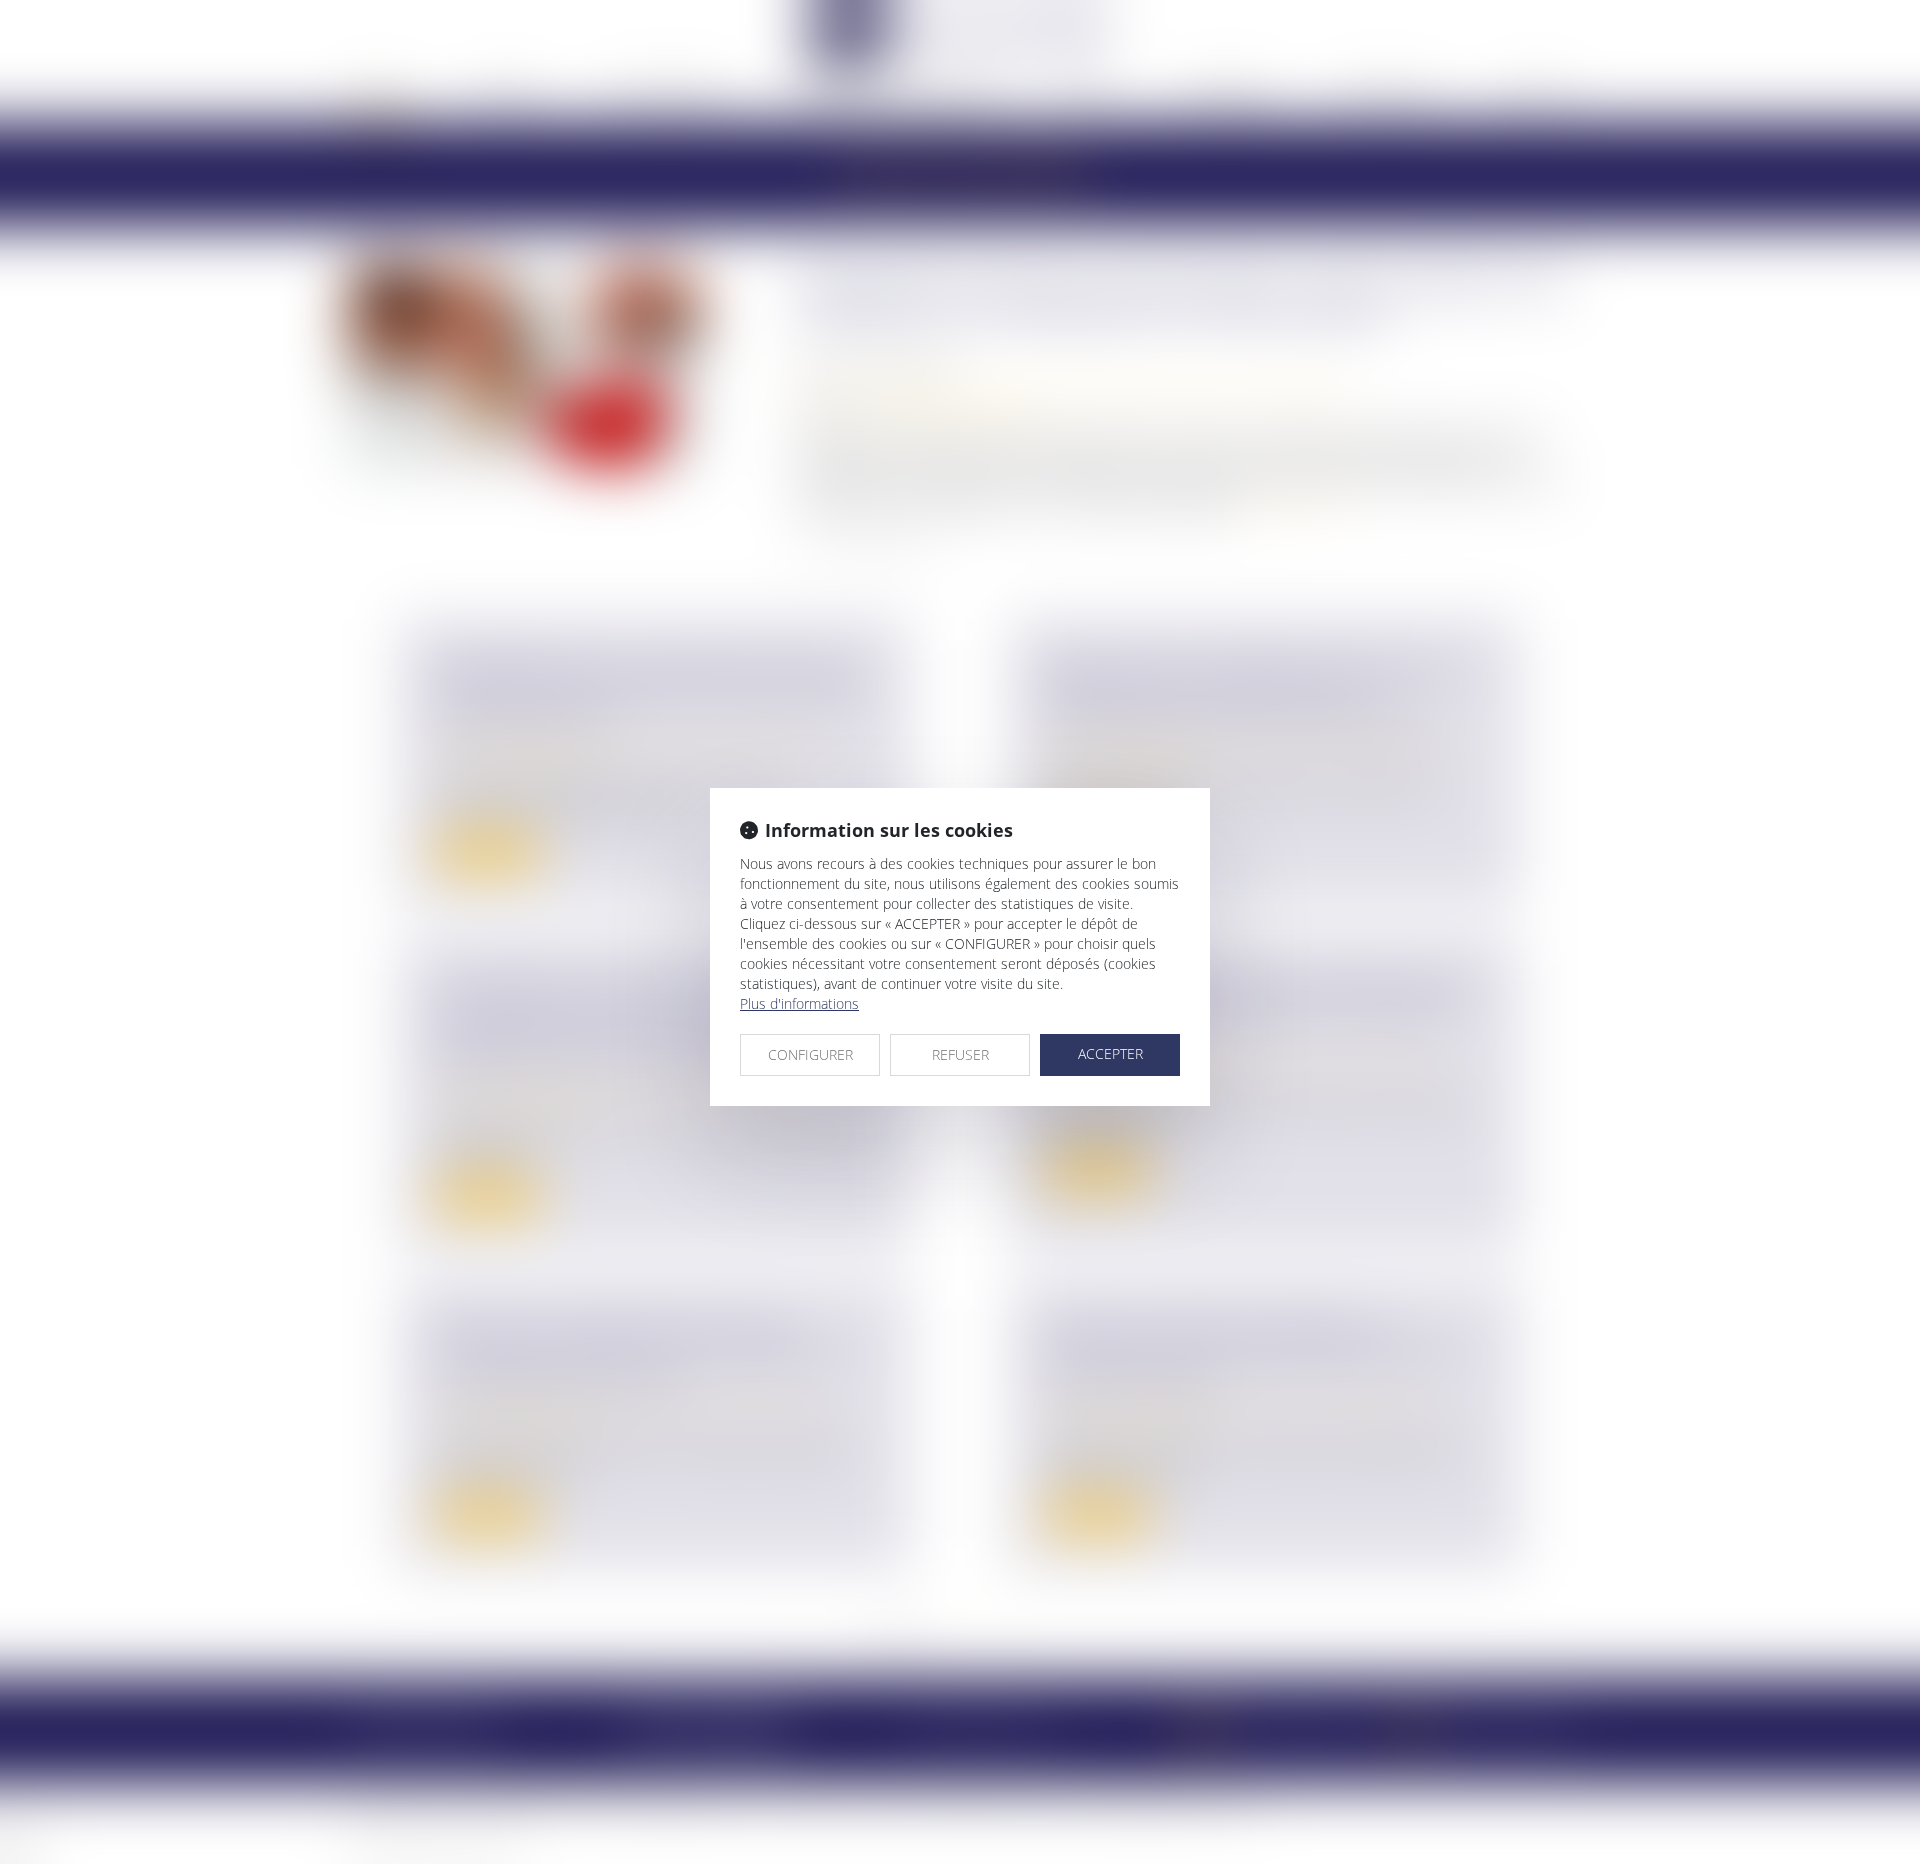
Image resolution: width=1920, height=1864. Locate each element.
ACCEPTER (1110, 1053)
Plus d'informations (799, 1003)
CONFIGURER (810, 1054)
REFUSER (960, 1054)
